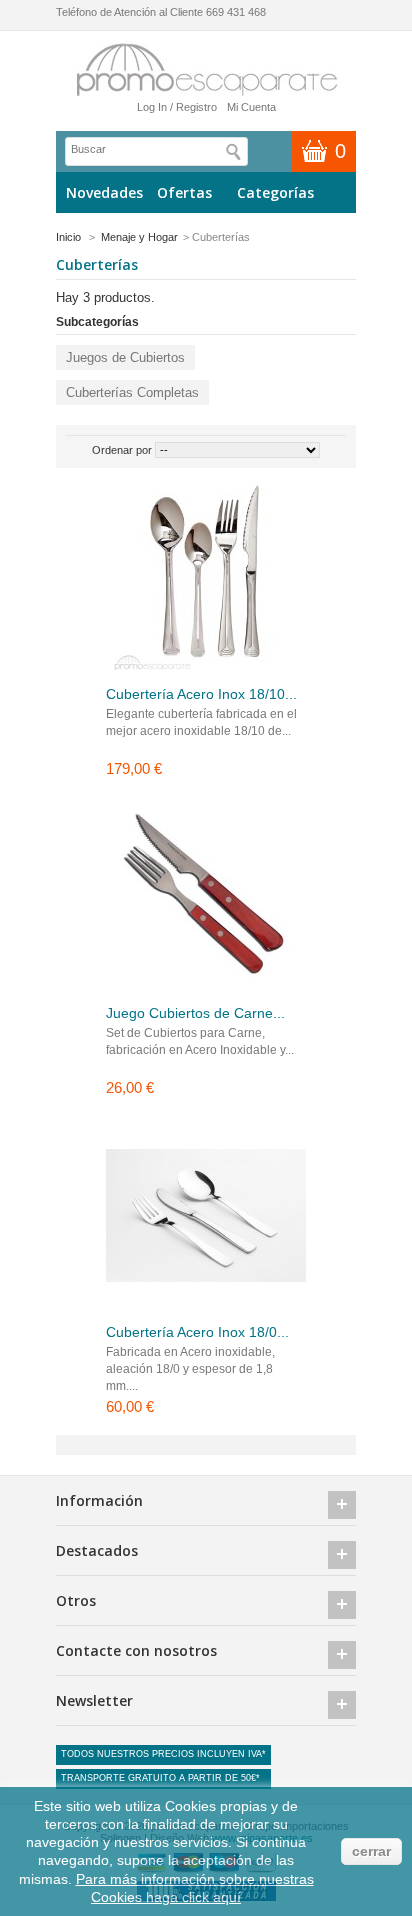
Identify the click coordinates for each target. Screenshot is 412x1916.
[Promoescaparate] (206, 70)
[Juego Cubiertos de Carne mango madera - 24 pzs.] (206, 898)
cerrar (371, 1851)
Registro (196, 107)
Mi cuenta (251, 107)
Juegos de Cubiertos (125, 357)
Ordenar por (122, 450)
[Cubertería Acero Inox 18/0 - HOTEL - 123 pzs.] (206, 1217)
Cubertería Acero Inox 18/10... (201, 694)
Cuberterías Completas (132, 392)
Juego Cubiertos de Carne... (195, 1013)
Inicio (68, 237)
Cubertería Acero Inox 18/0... (197, 1332)
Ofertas (184, 192)
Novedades (104, 192)
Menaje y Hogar (139, 237)
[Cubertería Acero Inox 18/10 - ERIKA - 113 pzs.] (206, 579)
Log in (152, 107)
